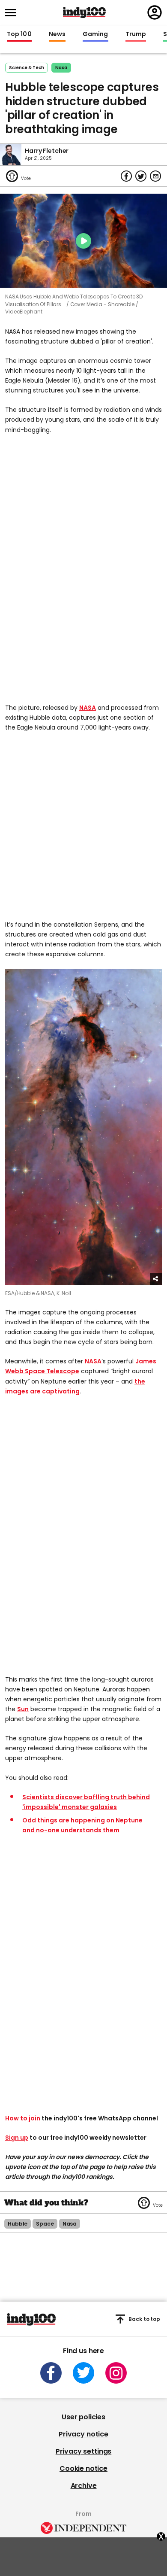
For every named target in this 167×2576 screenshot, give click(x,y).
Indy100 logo (84, 12)
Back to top (144, 2319)
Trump (136, 34)
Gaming (95, 34)
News (57, 34)
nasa (61, 68)
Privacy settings (83, 2451)
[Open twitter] (83, 2373)
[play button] (83, 241)
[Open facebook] (51, 2373)
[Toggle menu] (13, 13)
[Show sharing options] (156, 1279)
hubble (18, 2224)
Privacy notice (83, 2434)
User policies (83, 2417)
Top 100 (19, 34)
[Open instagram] (116, 2373)
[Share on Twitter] (141, 176)
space (45, 2224)
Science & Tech (27, 68)
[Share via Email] (155, 176)
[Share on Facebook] (126, 176)
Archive (84, 2486)
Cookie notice (83, 2468)
